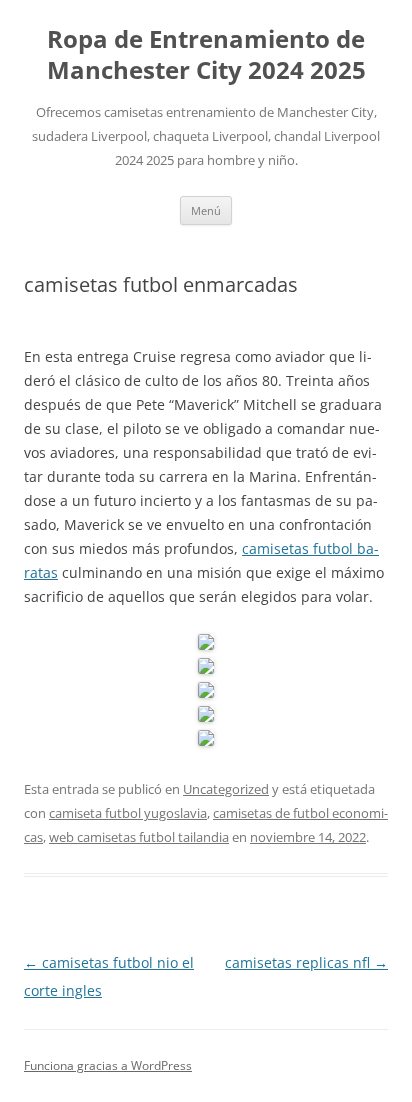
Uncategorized (226, 789)
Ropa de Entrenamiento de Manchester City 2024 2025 (206, 55)
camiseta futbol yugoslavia (128, 813)
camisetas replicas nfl (306, 962)
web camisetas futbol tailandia (139, 837)
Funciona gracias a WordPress (108, 1065)
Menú (206, 210)
